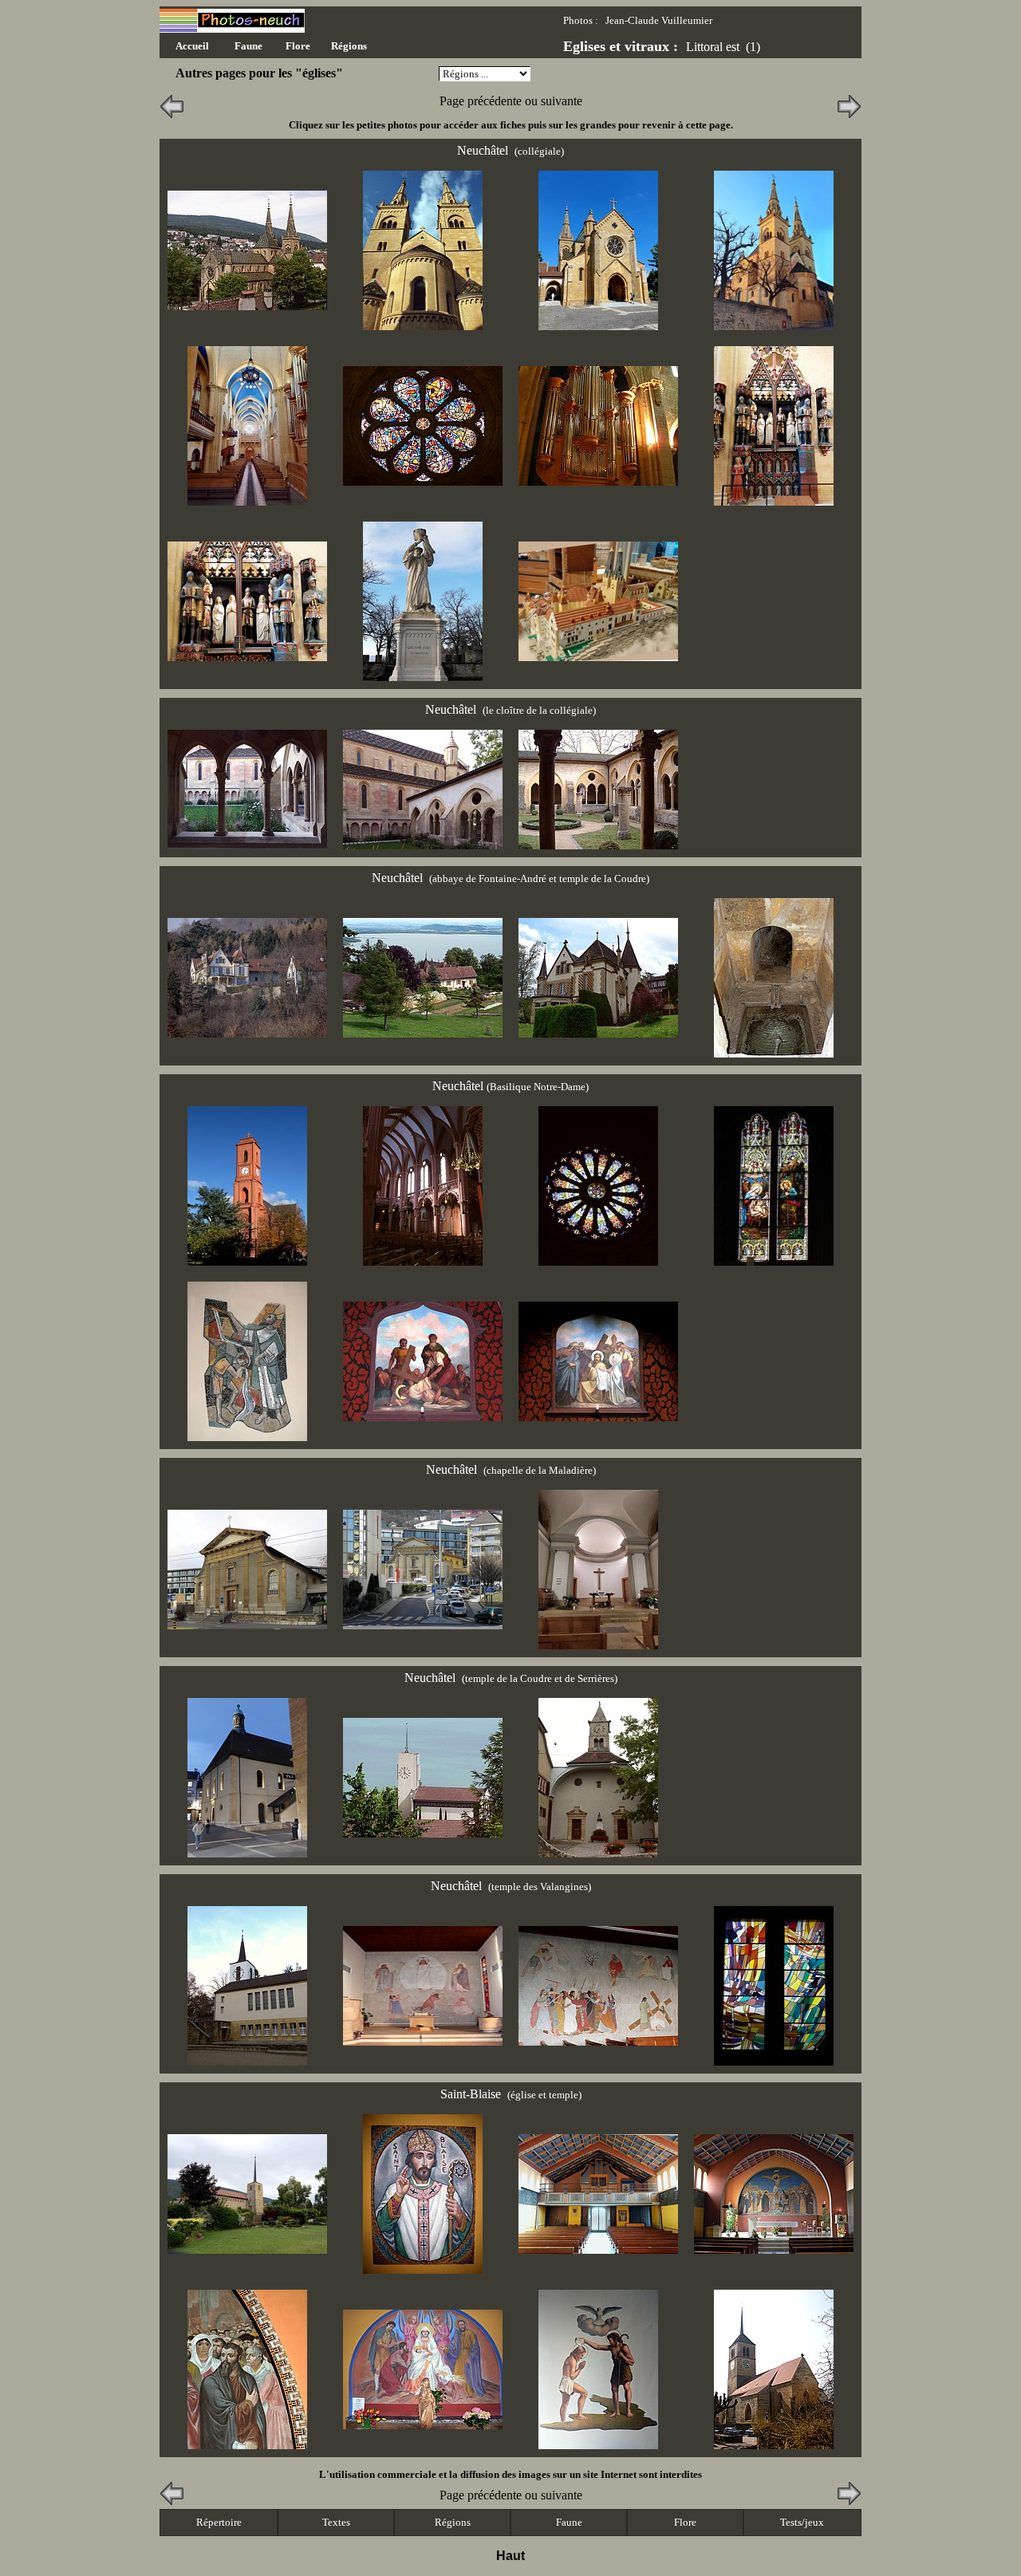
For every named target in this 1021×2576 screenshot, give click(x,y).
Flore (685, 2522)
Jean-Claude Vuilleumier (659, 20)
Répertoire (219, 2522)
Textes (336, 2522)
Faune (569, 2522)
